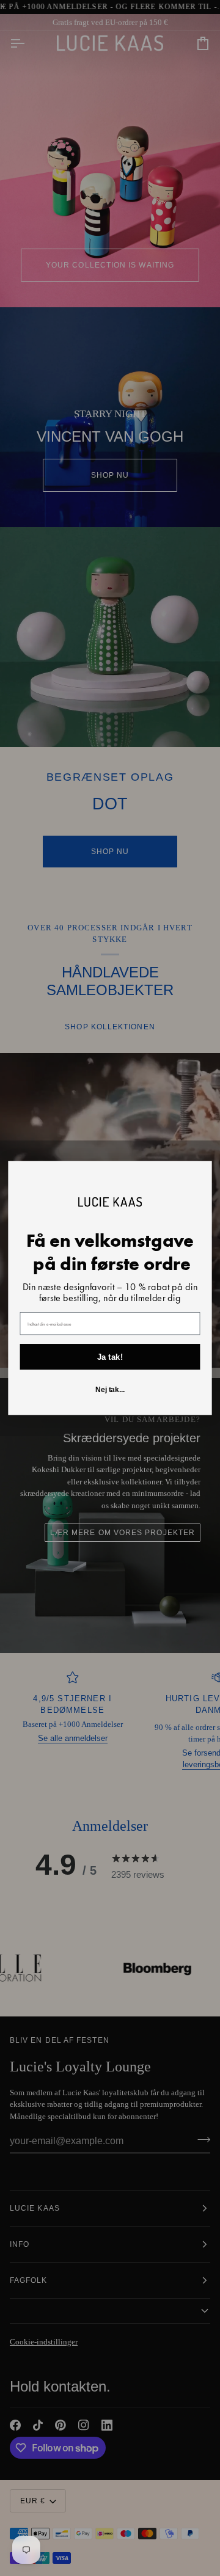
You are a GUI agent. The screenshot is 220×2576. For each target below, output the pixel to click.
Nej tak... (110, 1390)
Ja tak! (110, 1357)
